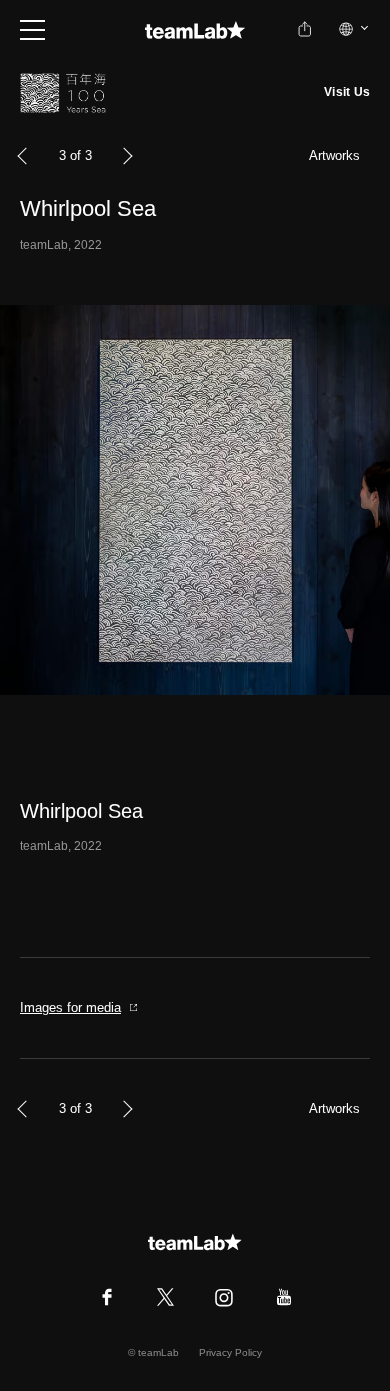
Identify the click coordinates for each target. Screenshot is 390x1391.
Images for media (70, 1007)
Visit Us (347, 92)
